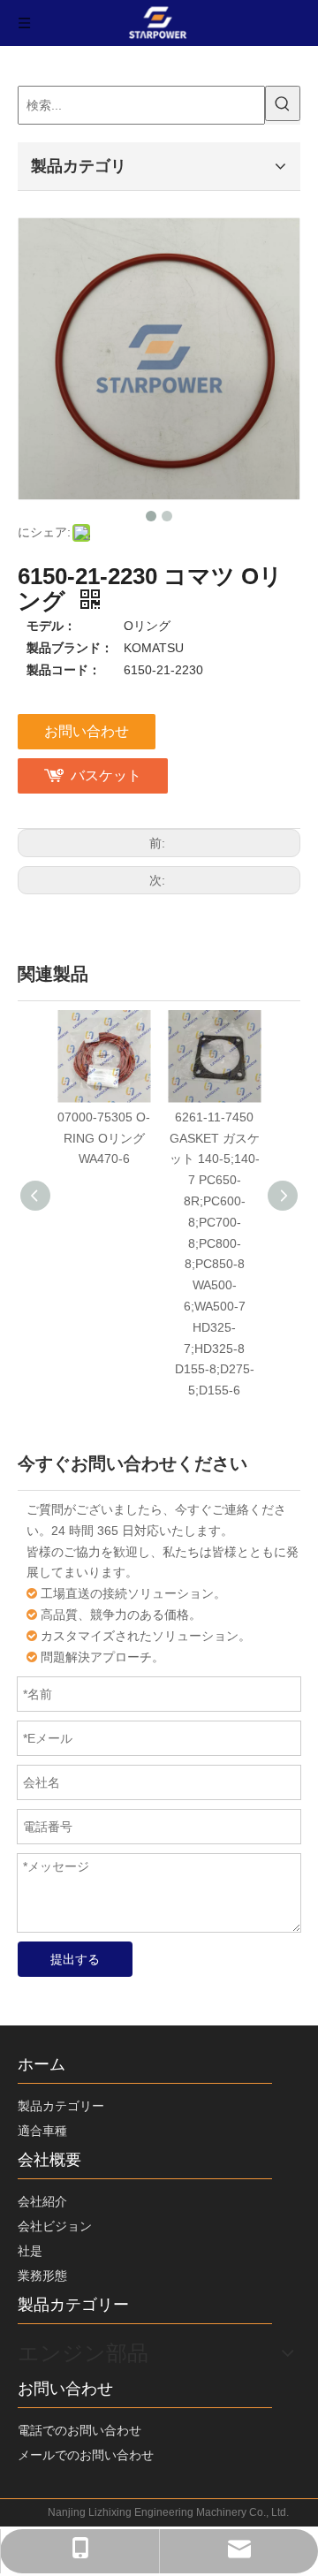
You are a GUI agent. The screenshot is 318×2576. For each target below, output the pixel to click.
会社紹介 (42, 2201)
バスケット (106, 775)
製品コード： (64, 670)
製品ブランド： (70, 648)
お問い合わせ (87, 731)
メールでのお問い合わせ (86, 2455)
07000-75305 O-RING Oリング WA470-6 (104, 1138)
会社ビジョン (55, 2226)
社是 (30, 2251)
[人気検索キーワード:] (283, 103)
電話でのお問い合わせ (79, 2430)
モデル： (51, 626)
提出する (75, 1959)
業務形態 (42, 2276)
